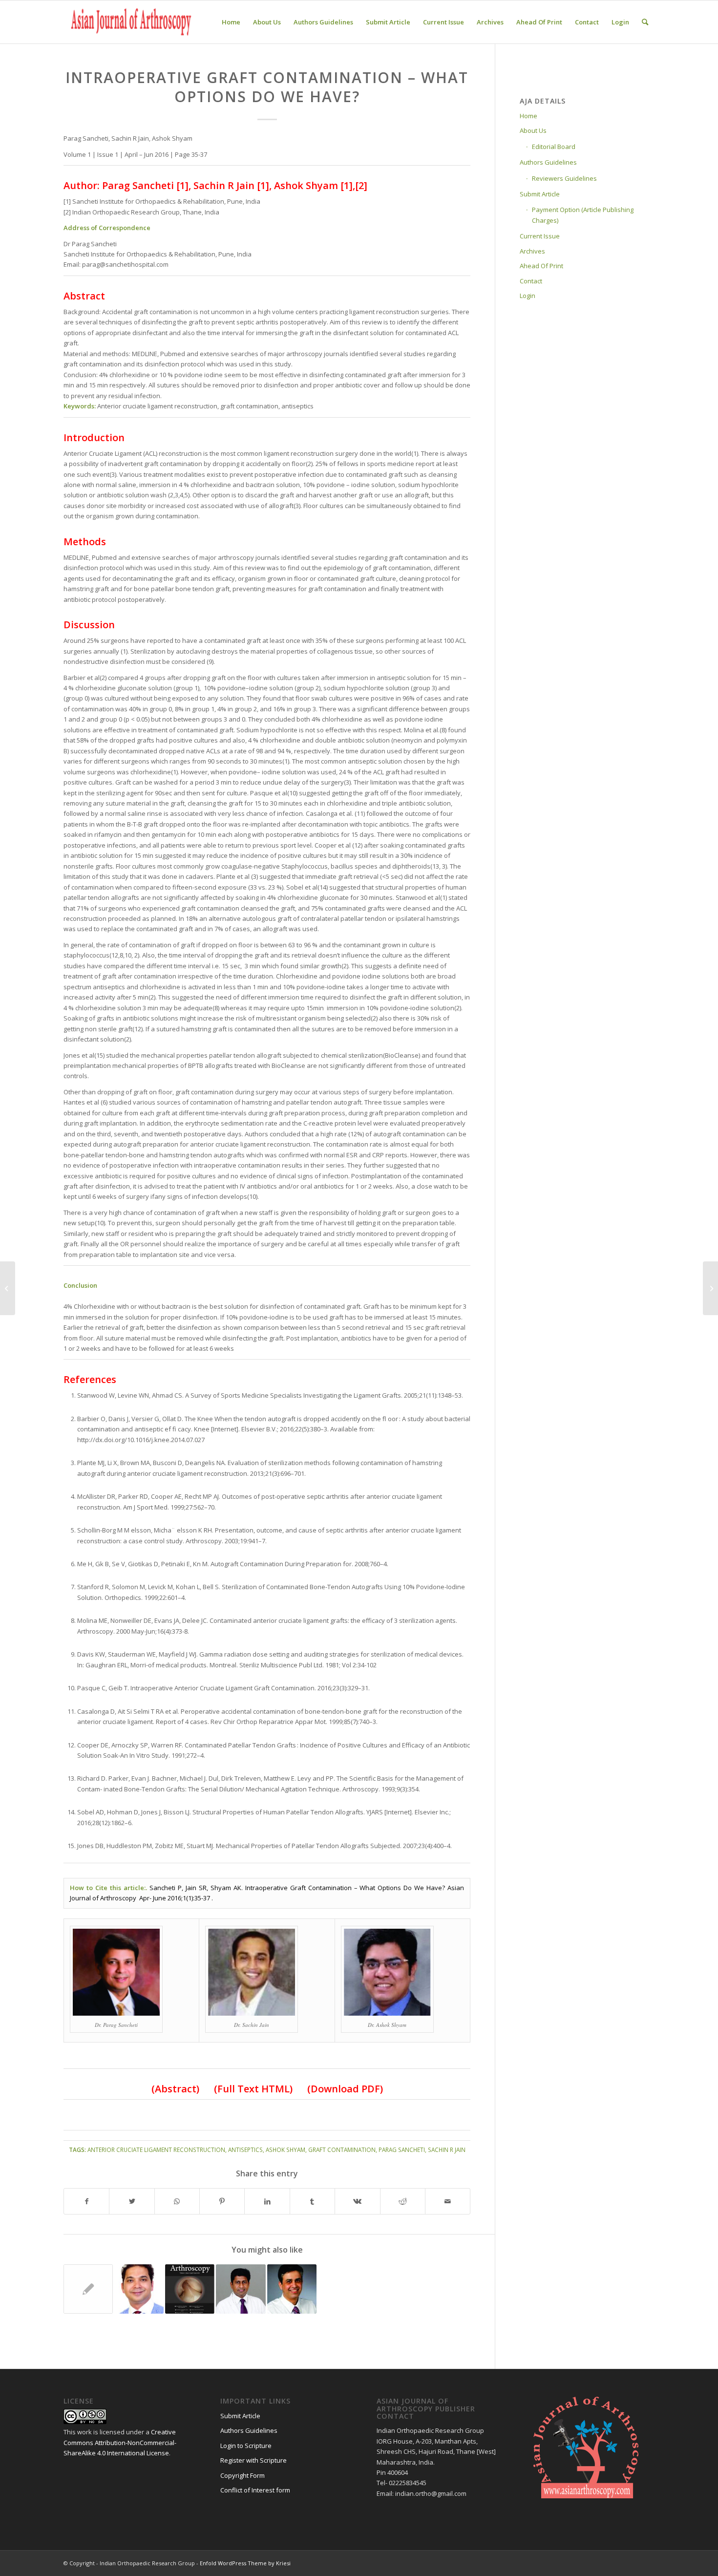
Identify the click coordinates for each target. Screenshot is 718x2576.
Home (528, 116)
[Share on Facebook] (86, 2201)
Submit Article (540, 194)
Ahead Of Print (541, 266)
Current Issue (540, 236)
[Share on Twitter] (132, 2201)
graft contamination (342, 2150)
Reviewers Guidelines (564, 178)
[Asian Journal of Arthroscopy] (132, 22)
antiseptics (245, 2150)
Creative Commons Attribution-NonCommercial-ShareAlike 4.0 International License (120, 2442)
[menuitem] (231, 22)
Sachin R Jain (447, 2150)
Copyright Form (243, 2475)
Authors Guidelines (548, 162)
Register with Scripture (253, 2460)
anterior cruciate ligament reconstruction (156, 2150)
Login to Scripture (246, 2446)
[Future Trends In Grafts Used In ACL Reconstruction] (241, 2289)
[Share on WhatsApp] (177, 2201)
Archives (532, 251)
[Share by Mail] (448, 2201)
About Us (533, 130)
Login (528, 296)
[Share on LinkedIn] (267, 2201)
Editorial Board (554, 147)
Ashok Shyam (285, 2150)
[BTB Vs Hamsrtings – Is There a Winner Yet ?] (292, 2289)
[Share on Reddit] (403, 2201)
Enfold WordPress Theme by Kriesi (245, 2563)
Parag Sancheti (402, 2150)
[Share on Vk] (357, 2201)
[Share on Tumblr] (312, 2201)
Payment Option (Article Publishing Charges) (583, 215)
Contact (531, 281)
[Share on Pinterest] (222, 2201)
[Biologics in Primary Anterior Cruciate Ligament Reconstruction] (139, 2289)
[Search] (645, 22)
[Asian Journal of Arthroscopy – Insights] (190, 2289)
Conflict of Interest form (255, 2490)
